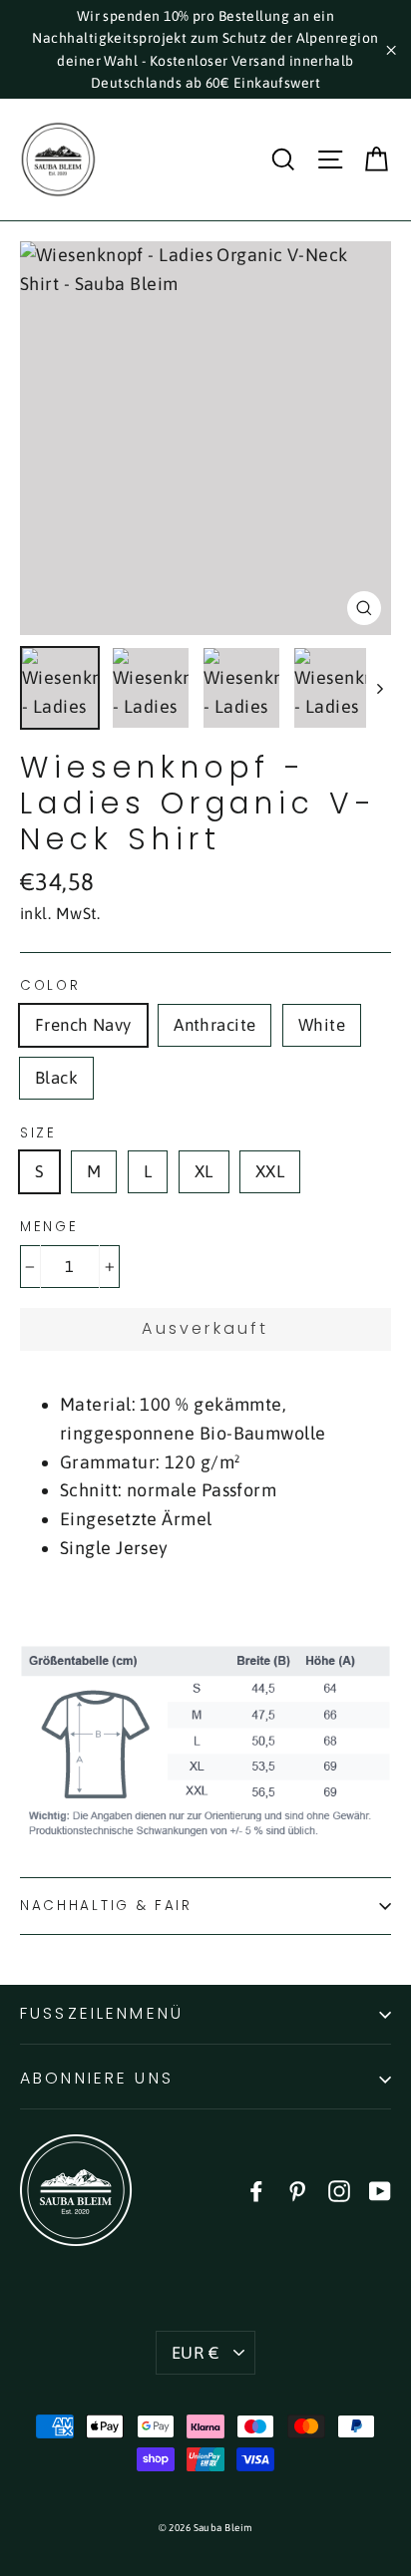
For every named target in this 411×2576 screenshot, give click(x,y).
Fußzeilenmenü (102, 2013)
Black (56, 1078)
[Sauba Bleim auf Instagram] (339, 2191)
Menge (49, 1227)
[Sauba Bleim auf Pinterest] (297, 2191)
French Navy (83, 1025)
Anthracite (214, 1025)
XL (204, 1171)
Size (38, 1133)
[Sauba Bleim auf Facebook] (256, 2191)
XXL (270, 1171)
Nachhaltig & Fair (106, 1906)
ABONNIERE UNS (97, 2078)
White (322, 1025)
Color (50, 986)
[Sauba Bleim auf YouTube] (380, 2191)
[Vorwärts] (379, 688)
